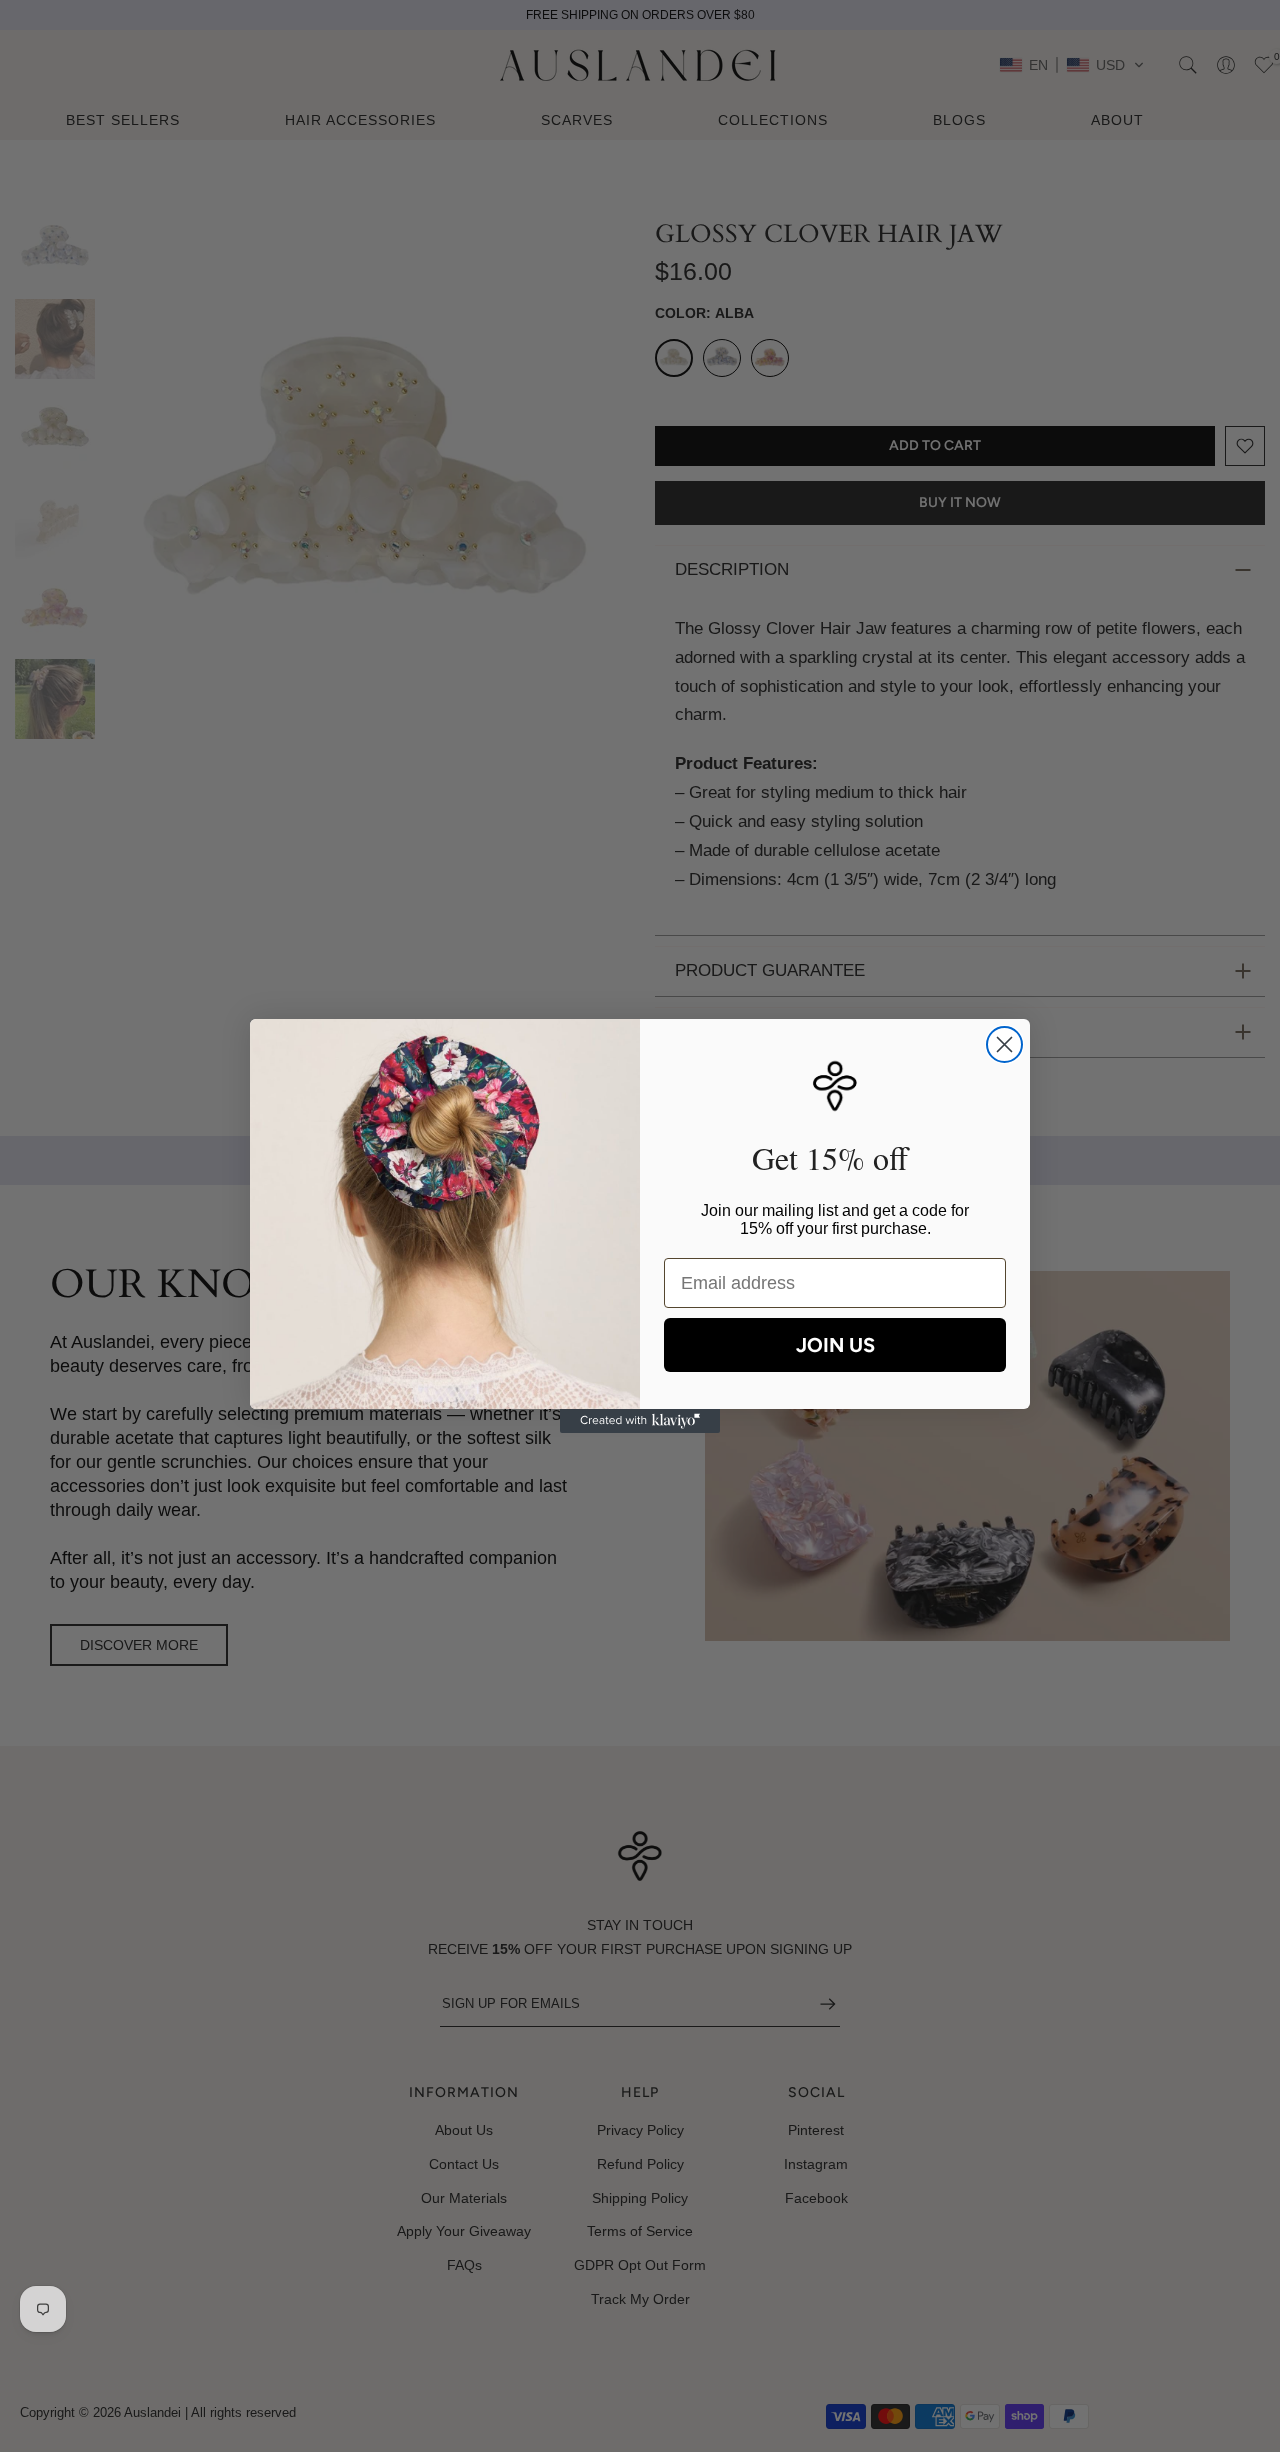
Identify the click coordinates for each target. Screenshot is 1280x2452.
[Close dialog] (1004, 1044)
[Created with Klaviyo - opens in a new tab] (640, 1421)
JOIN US (835, 1345)
